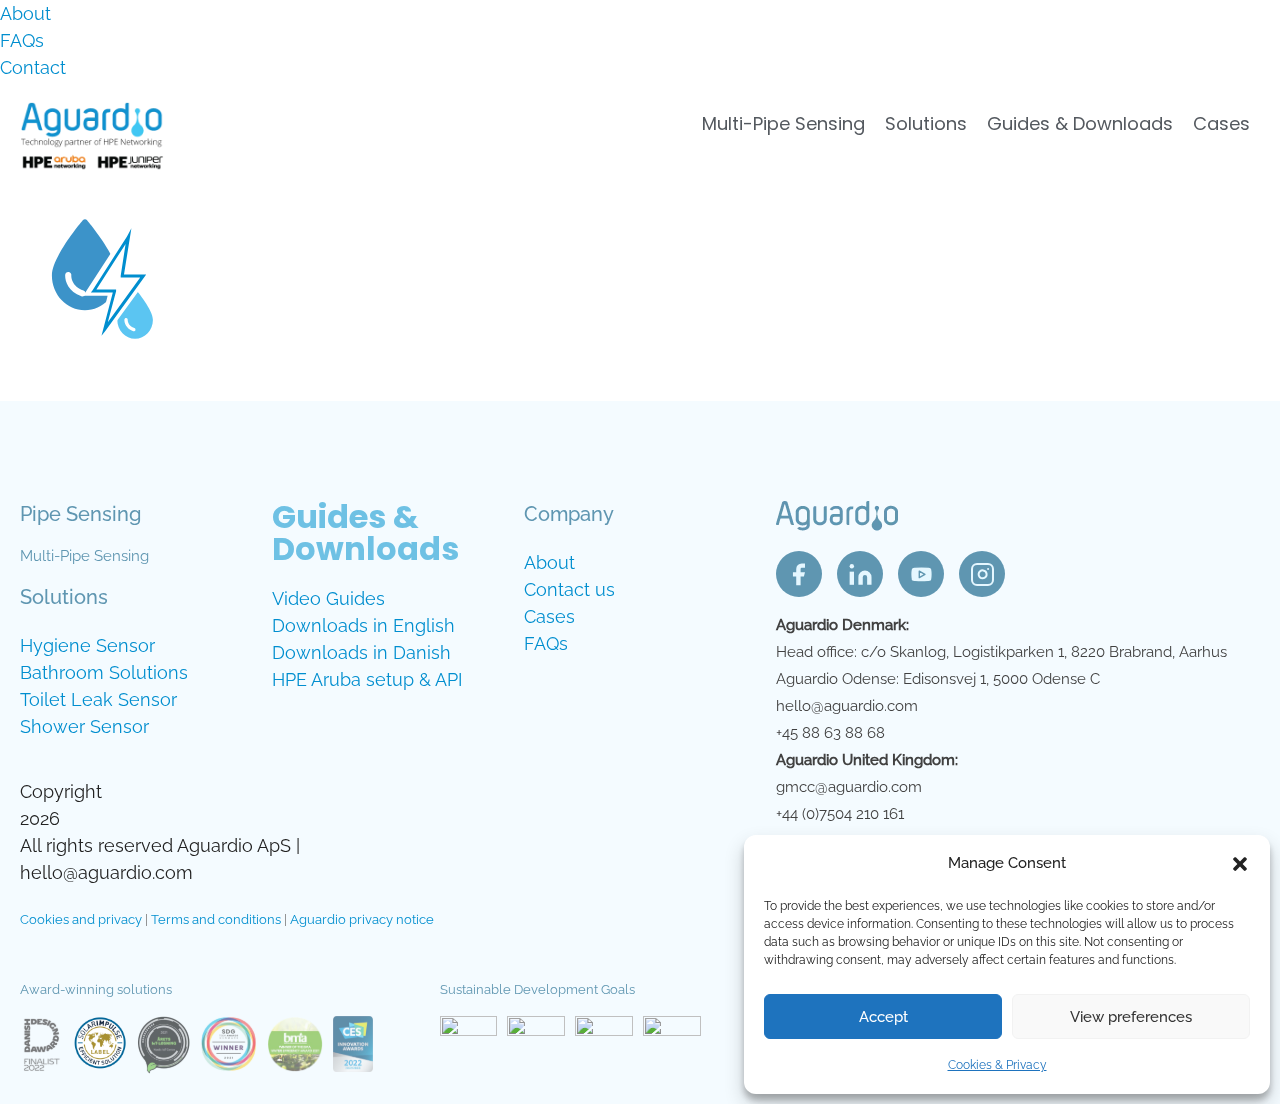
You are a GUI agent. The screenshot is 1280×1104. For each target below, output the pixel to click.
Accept (883, 1017)
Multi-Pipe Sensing (783, 123)
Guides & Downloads (1080, 123)
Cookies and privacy (81, 919)
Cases (1221, 123)
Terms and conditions (216, 919)
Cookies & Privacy (997, 1065)
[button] (1240, 864)
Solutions (926, 123)
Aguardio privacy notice (362, 919)
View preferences (1131, 1017)
